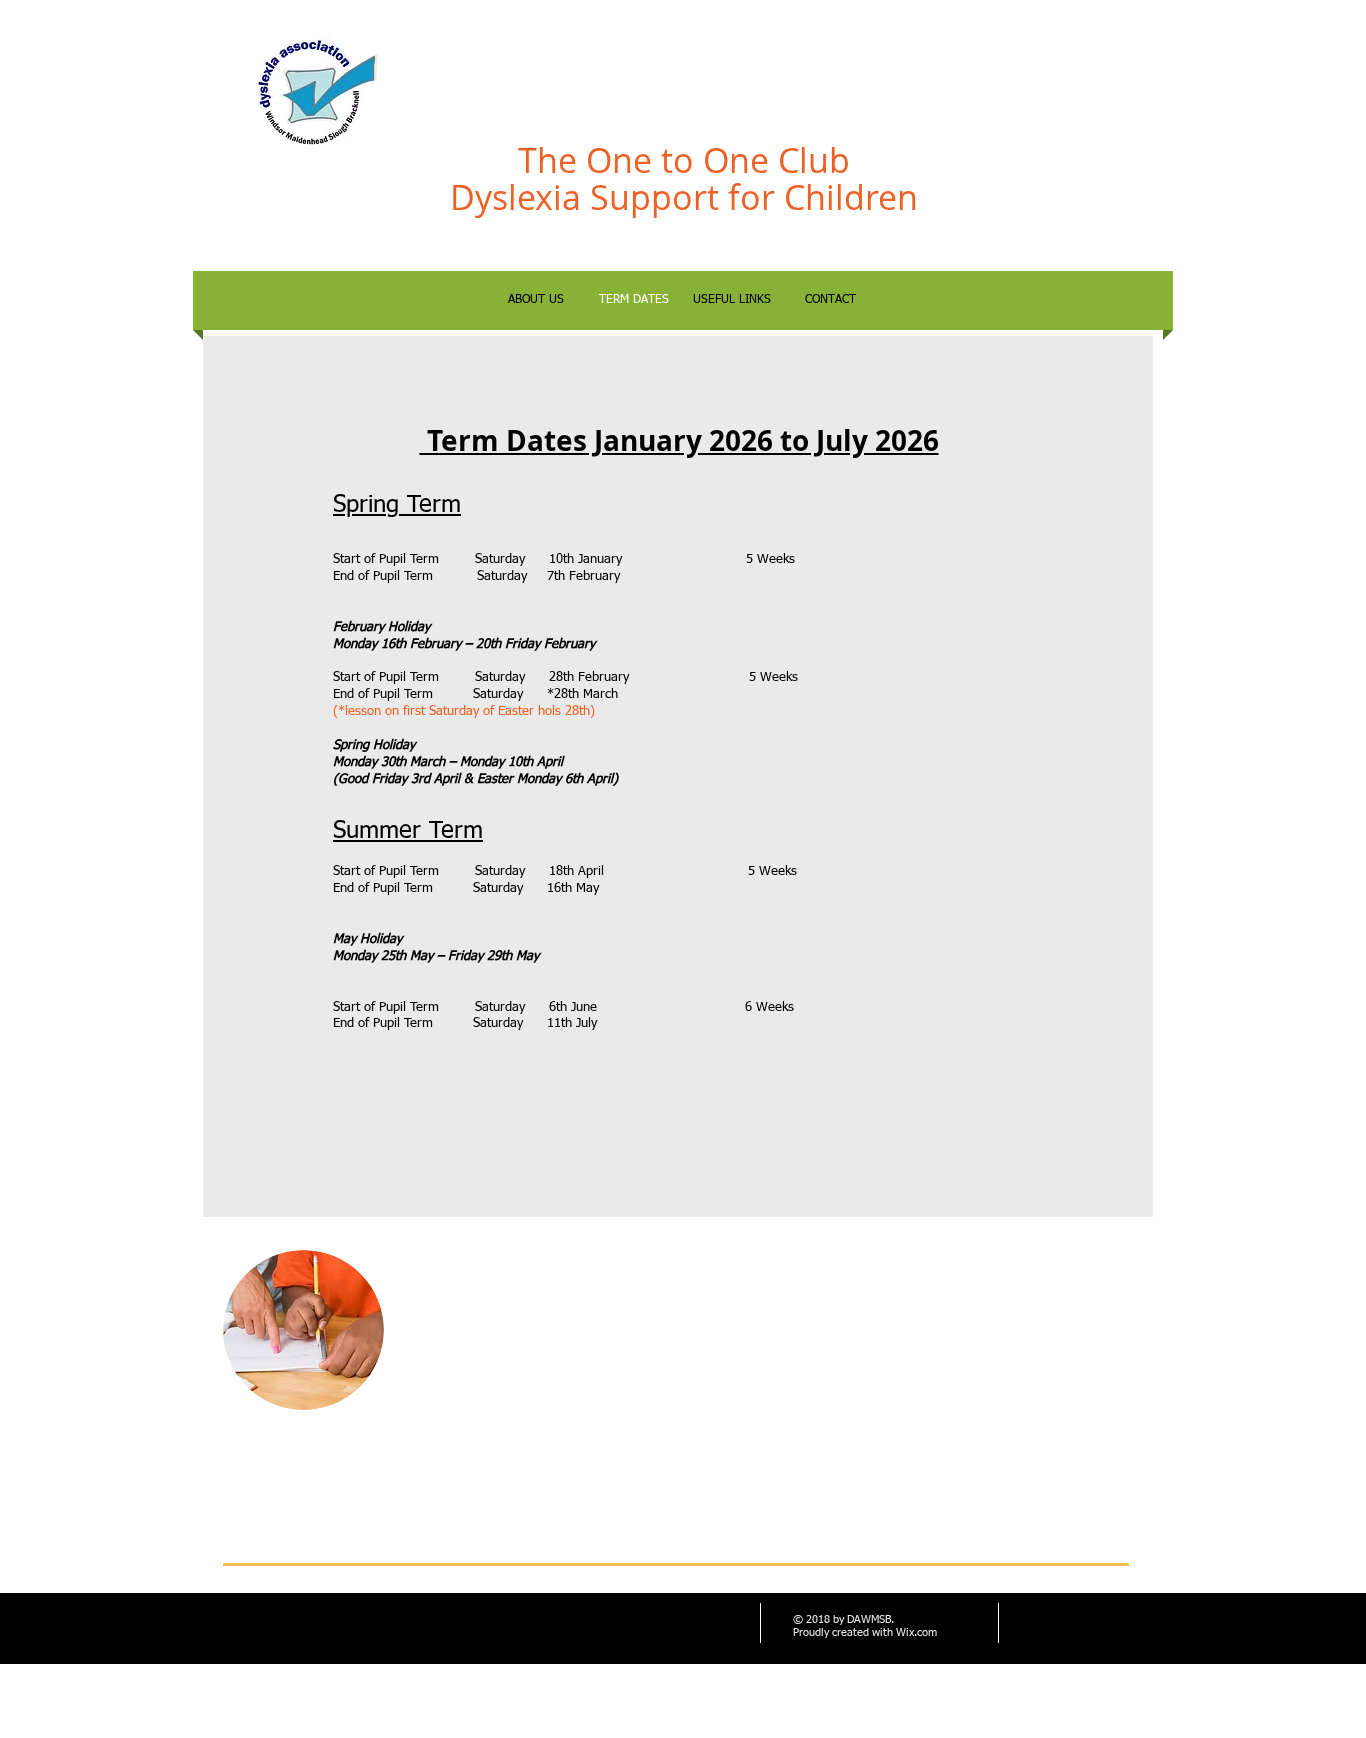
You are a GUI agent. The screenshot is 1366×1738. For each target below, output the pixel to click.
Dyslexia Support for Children (684, 197)
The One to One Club (684, 160)
